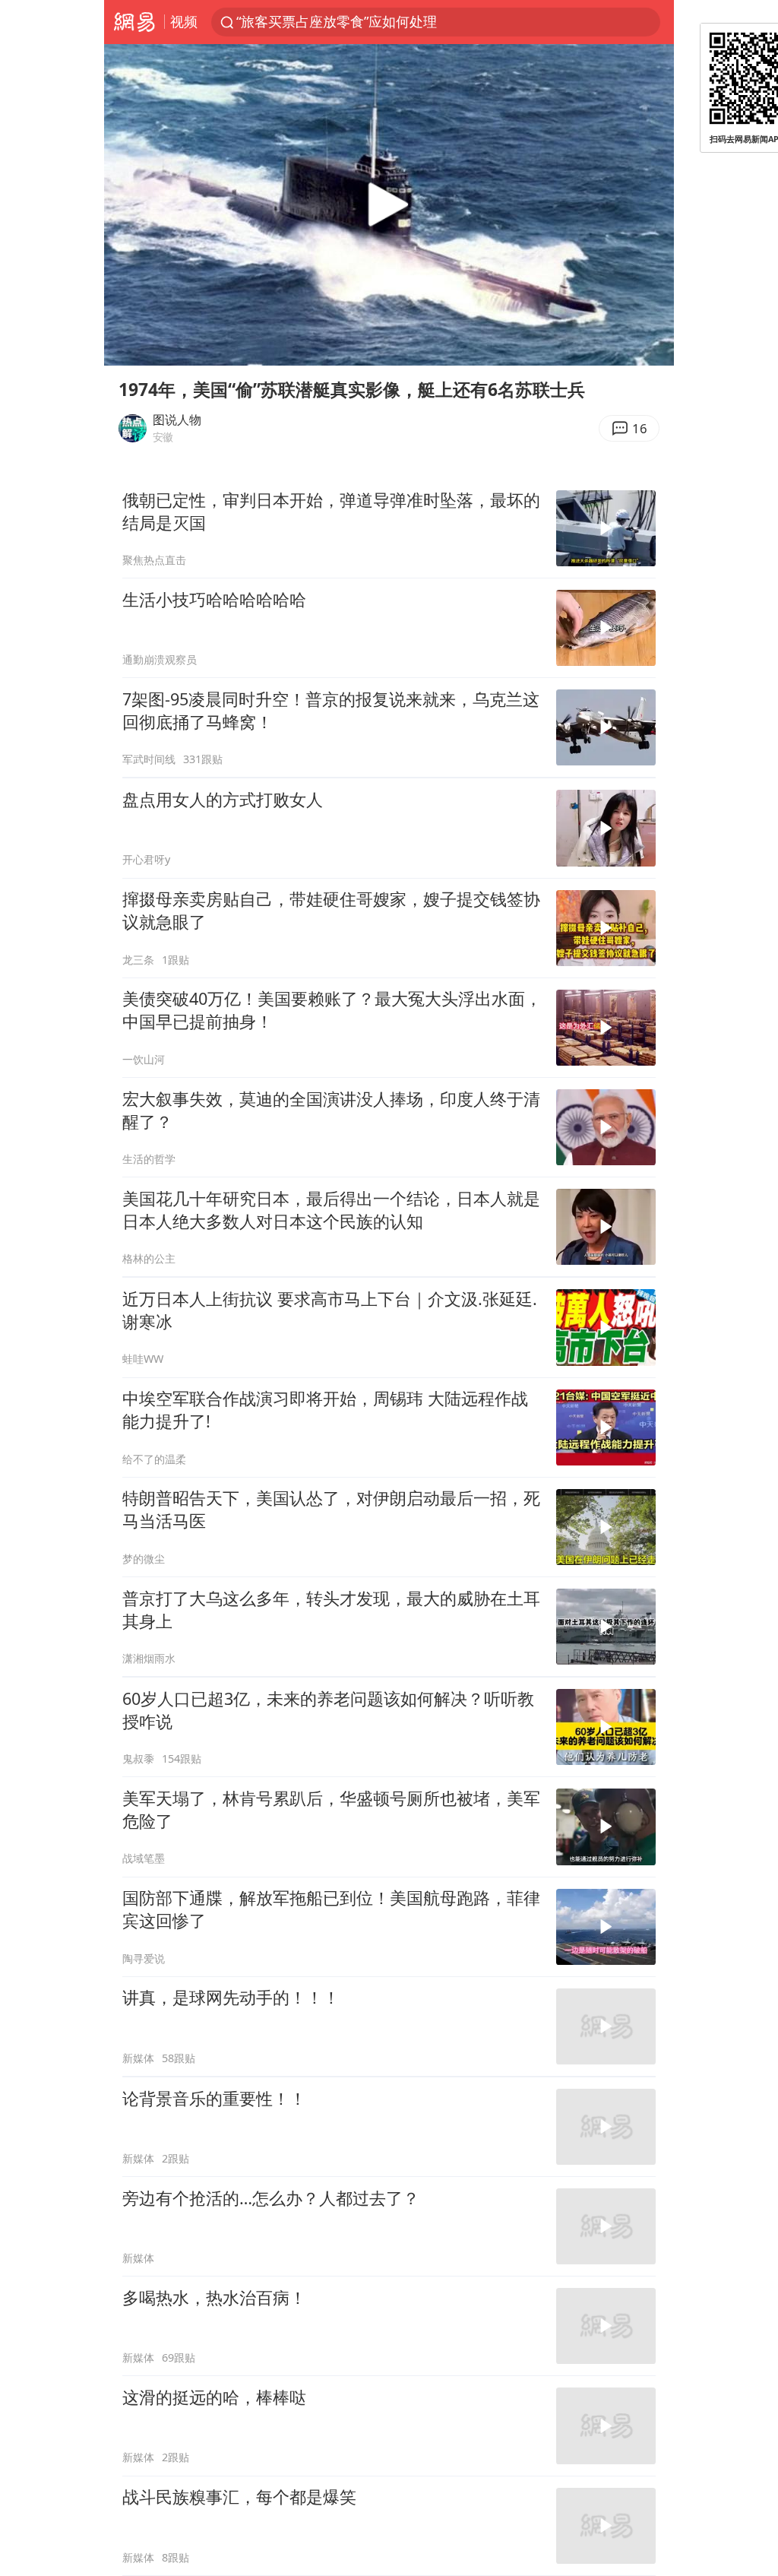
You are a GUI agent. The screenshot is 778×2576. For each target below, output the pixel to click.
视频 (184, 21)
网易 (134, 22)
